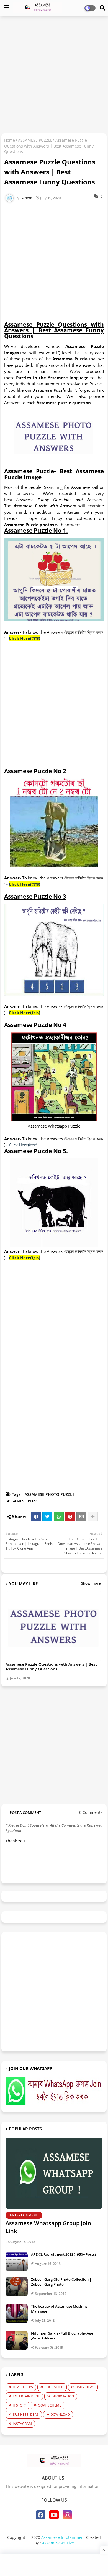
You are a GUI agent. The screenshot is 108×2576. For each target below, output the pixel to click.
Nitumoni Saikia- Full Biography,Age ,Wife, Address (62, 2336)
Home (10, 140)
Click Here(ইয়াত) (23, 1145)
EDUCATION (54, 2387)
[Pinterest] (70, 1517)
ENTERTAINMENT (26, 2396)
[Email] (81, 1517)
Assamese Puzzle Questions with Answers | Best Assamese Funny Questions (51, 1667)
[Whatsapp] (59, 1517)
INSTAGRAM (22, 2424)
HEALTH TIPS (23, 2387)
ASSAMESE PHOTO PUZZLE (50, 1494)
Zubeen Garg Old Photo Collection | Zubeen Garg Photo (61, 2282)
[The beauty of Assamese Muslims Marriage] (17, 2313)
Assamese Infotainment (63, 2537)
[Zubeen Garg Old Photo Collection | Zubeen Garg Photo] (17, 2287)
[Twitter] (47, 1517)
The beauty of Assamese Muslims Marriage (59, 2309)
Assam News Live (58, 2543)
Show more (91, 1583)
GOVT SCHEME (50, 2405)
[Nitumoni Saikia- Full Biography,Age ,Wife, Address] (17, 2340)
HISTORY (20, 2405)
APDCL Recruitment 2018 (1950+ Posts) (63, 2254)
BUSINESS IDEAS (26, 2414)
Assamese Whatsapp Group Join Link (48, 2227)
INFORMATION (63, 2396)
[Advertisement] (54, 75)
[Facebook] (36, 1517)
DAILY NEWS (85, 2387)
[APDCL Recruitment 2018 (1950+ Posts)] (17, 2262)
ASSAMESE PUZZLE (35, 140)
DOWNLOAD (60, 2414)
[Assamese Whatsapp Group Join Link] (54, 2173)
